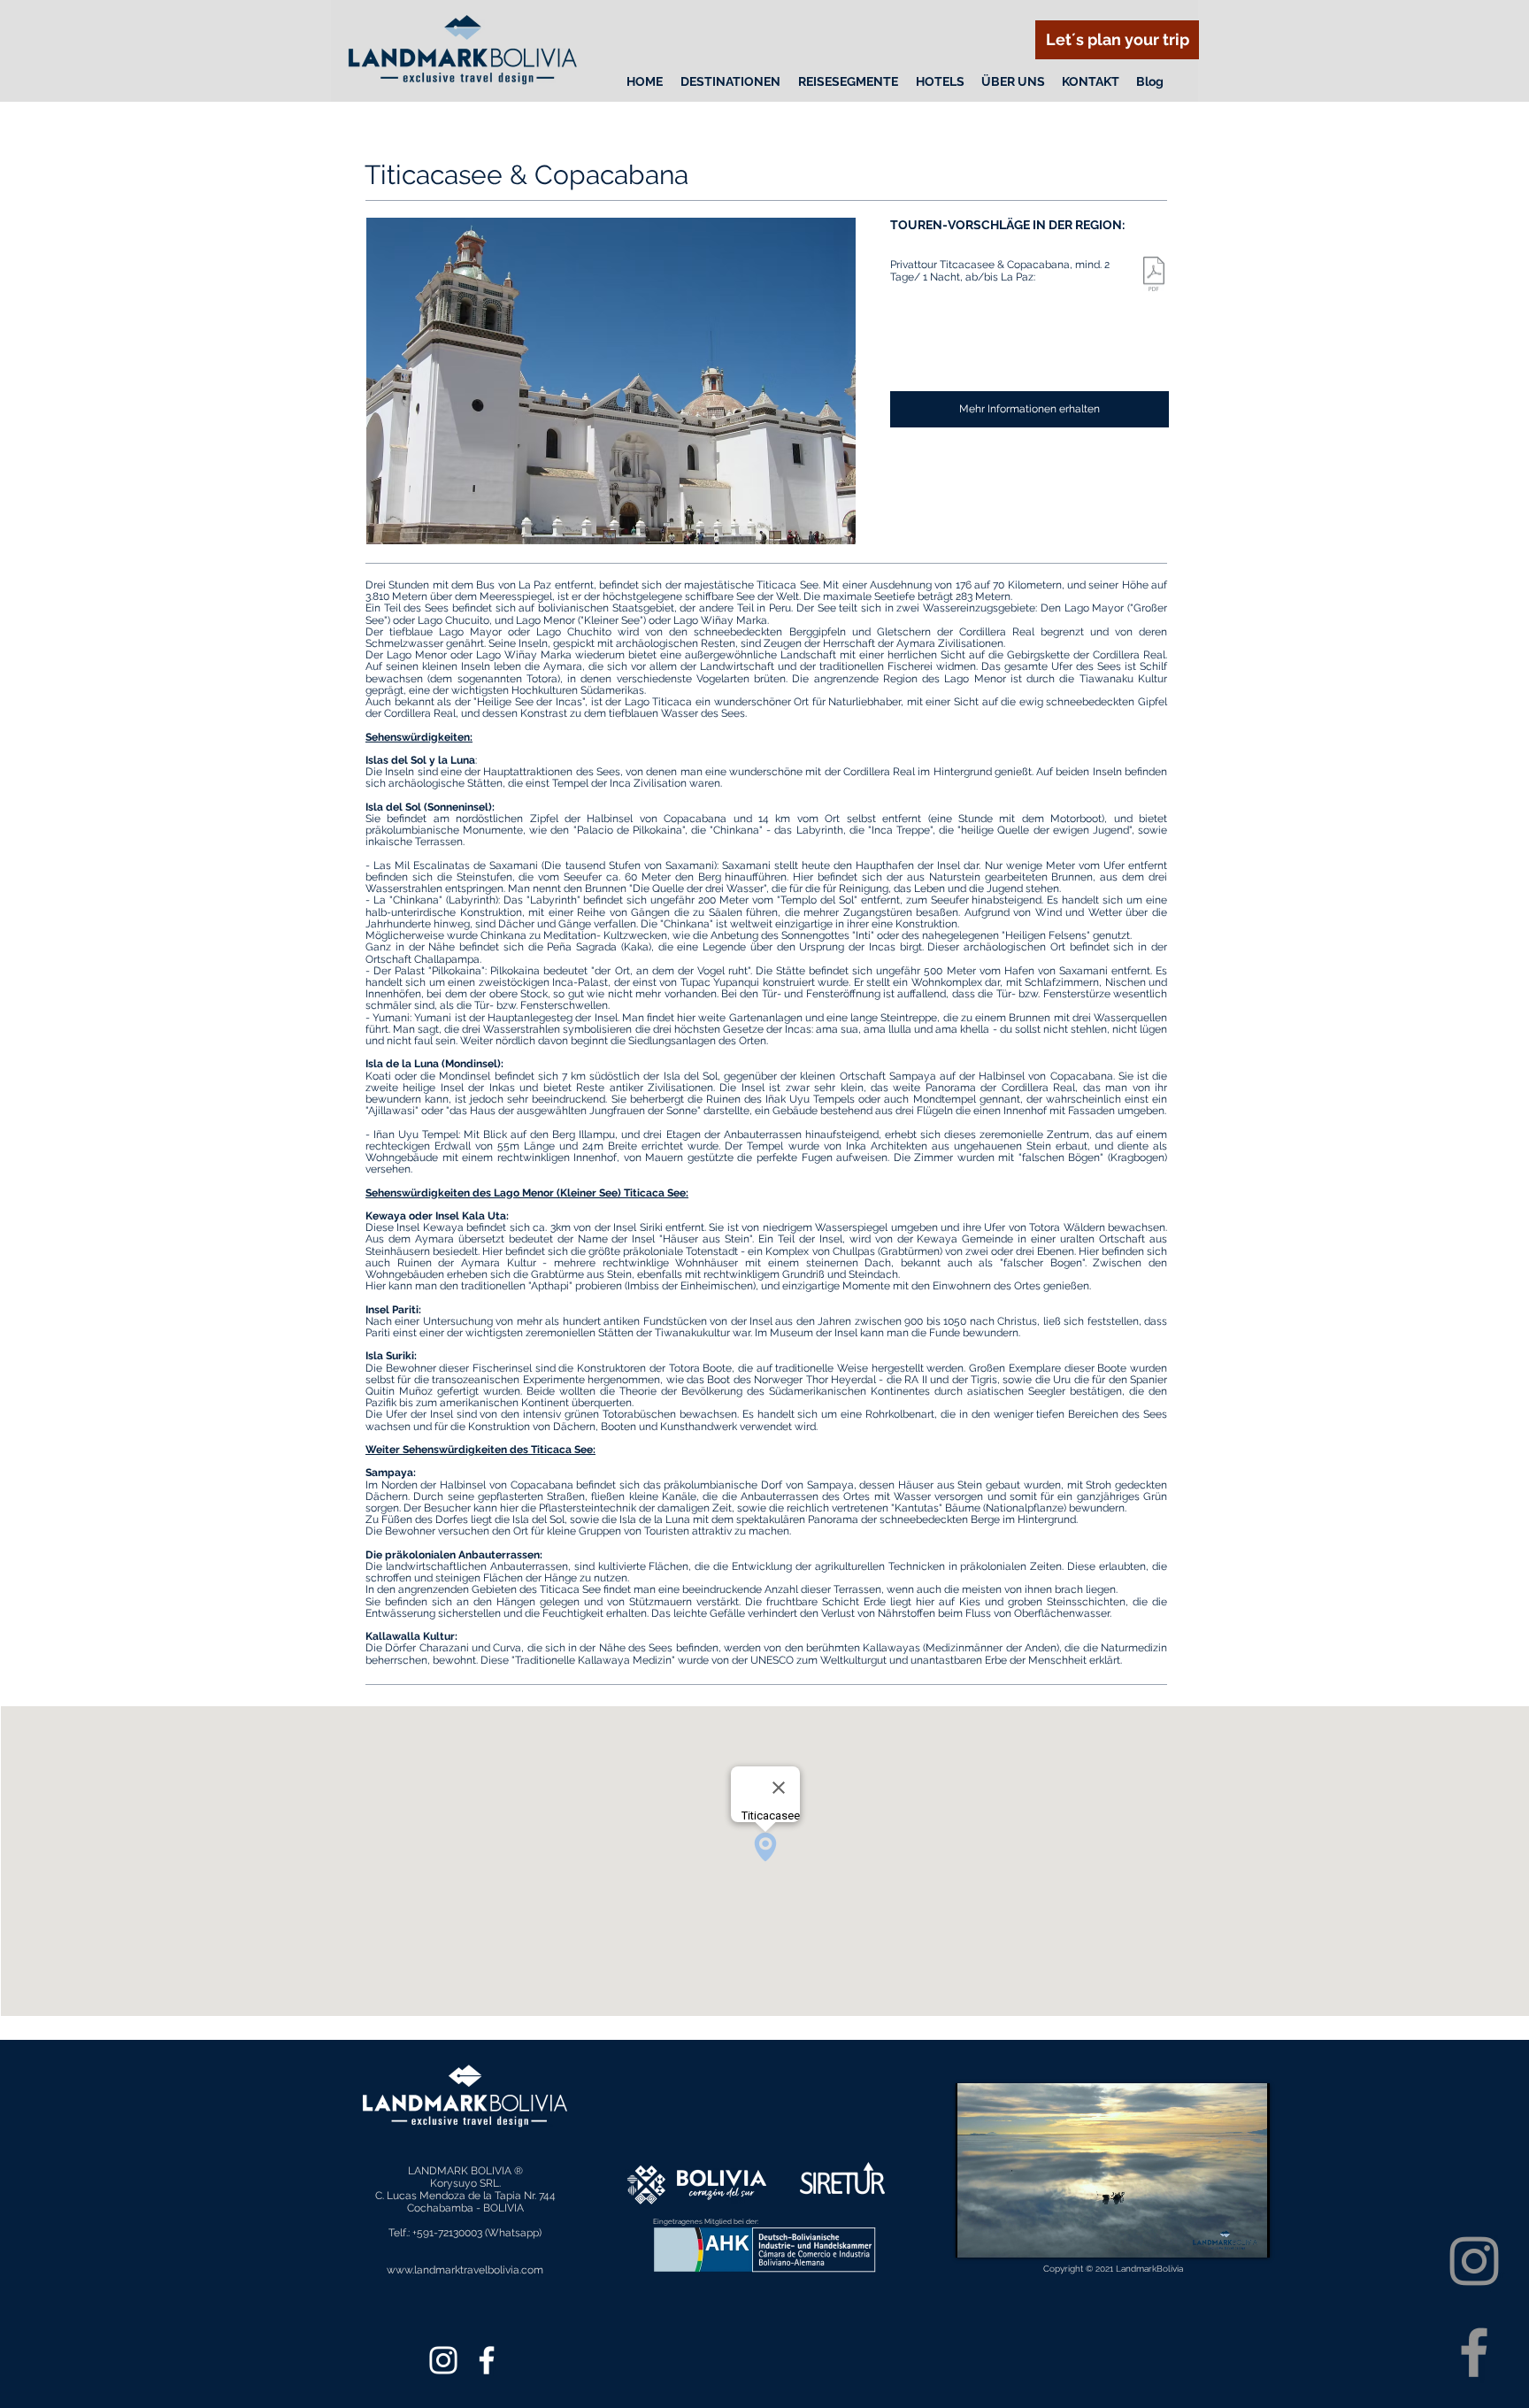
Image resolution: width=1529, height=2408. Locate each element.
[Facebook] (1474, 2352)
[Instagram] (1474, 2261)
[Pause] (979, 2234)
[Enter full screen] (1246, 2234)
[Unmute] (1009, 2234)
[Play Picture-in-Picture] (1216, 2234)
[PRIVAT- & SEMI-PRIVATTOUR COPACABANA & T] (1154, 276)
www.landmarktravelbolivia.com (465, 2270)
